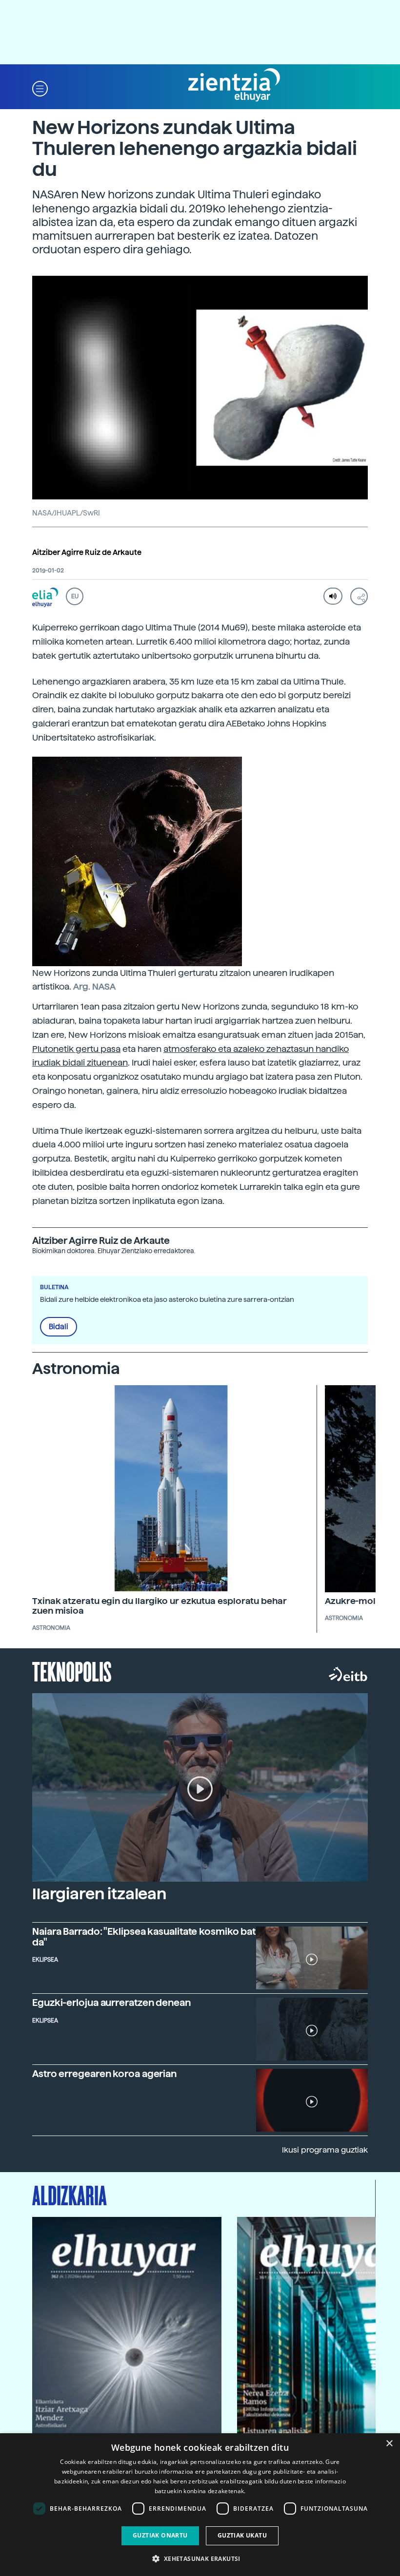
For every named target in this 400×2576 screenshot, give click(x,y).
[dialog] (200, 2505)
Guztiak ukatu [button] (242, 2535)
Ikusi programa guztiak (325, 2150)
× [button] (389, 2444)
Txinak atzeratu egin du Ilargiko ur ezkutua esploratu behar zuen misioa (160, 1606)
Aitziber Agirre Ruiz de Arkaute (87, 553)
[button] (40, 88)
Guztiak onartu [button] (160, 2535)
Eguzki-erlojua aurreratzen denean (111, 2003)
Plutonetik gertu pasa (76, 1049)
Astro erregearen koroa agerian (104, 2074)
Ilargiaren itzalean (99, 1894)
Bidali (59, 1327)
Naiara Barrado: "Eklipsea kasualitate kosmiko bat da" (144, 1937)
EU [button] (75, 596)
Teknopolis (72, 1671)
